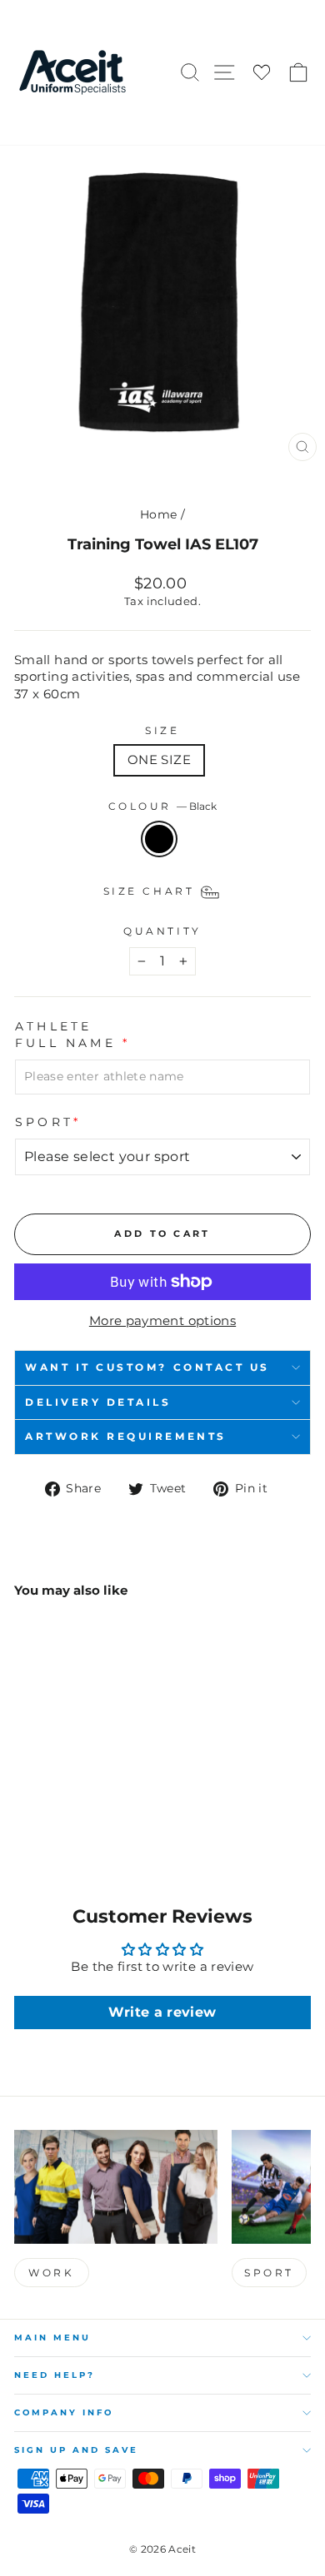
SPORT (269, 2273)
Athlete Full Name (72, 1035)
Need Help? (55, 2375)
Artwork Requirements (126, 1437)
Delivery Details (98, 1402)
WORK (51, 2273)
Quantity (162, 931)
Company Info (64, 2412)
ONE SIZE (159, 760)
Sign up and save (76, 2450)
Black (159, 839)
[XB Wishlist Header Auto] (262, 73)
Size (162, 731)
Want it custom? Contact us (147, 1367)
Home (158, 514)
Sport (48, 1122)
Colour (163, 807)
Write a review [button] (162, 2012)
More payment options (162, 1321)
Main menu (52, 2338)
